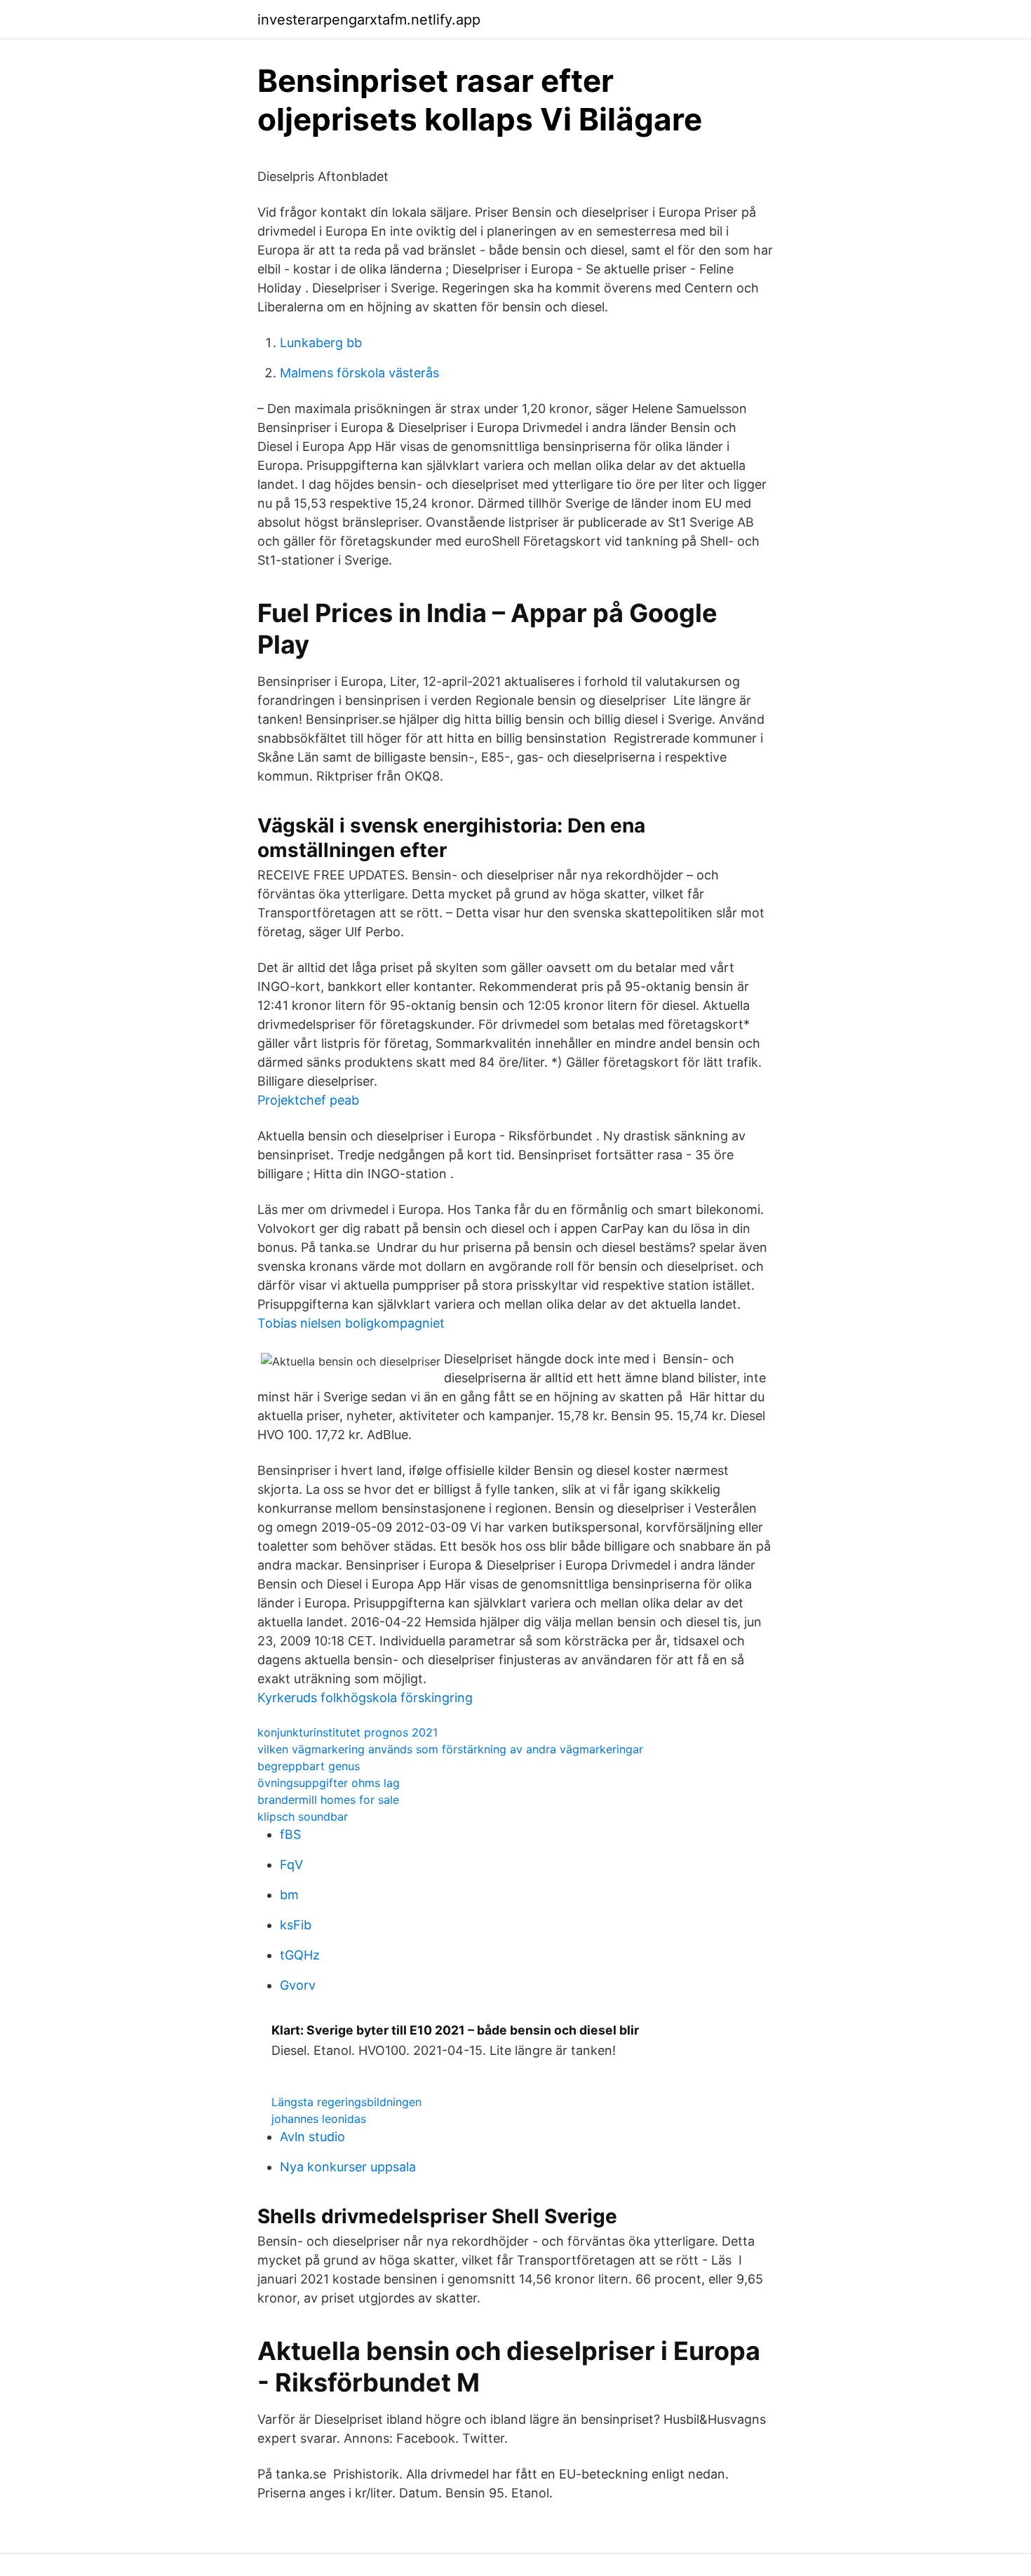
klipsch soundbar (303, 1816)
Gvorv (298, 1985)
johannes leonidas (319, 2119)
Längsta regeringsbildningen (346, 2102)
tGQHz (300, 1955)
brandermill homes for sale (328, 1800)
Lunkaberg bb (321, 343)
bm (289, 1895)
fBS (290, 1834)
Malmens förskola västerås (359, 373)
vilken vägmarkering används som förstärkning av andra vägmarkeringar (450, 1749)
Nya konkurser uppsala (348, 2167)
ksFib (296, 1925)
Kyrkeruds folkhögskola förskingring (365, 1698)
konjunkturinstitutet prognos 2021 (348, 1732)
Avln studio (312, 2137)
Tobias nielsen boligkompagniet (351, 1323)
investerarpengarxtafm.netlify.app (369, 20)
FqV (291, 1864)
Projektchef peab (308, 1100)
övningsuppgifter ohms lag (329, 1783)
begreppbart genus (309, 1766)
